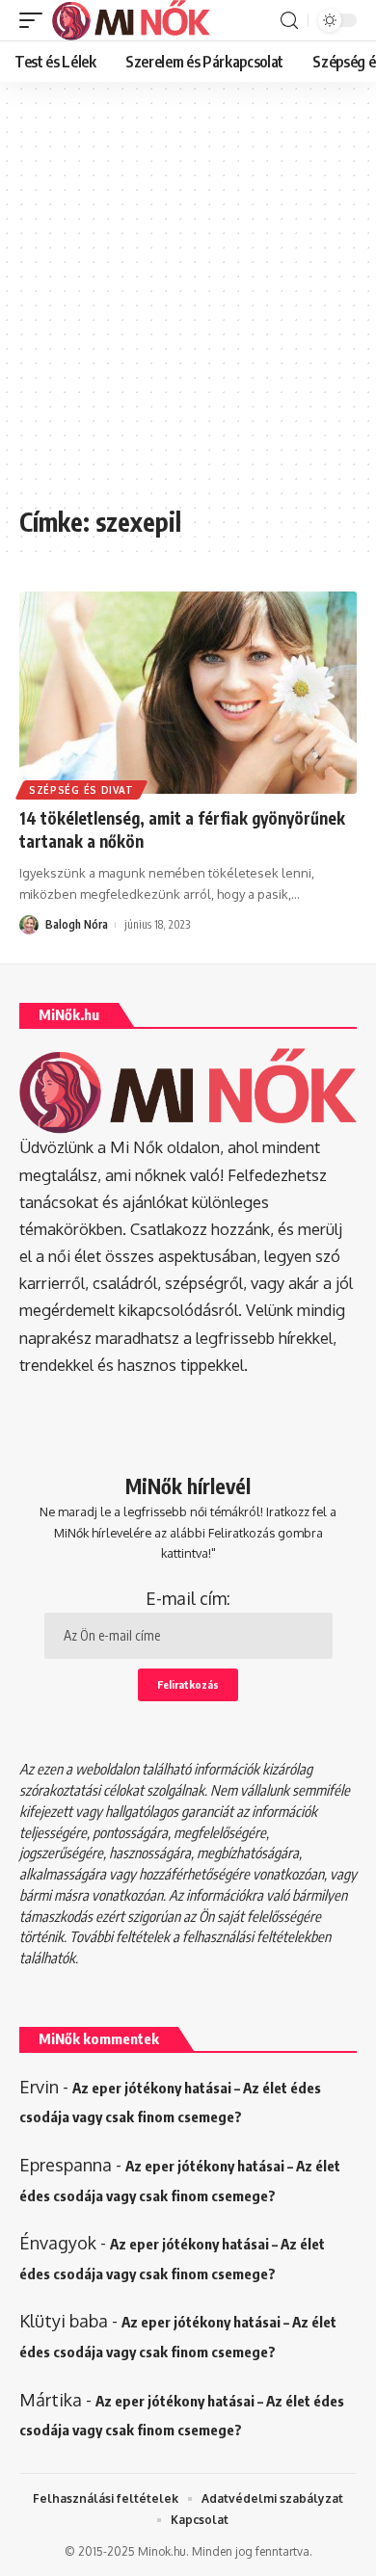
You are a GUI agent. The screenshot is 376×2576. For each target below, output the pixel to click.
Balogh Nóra (77, 924)
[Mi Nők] (131, 20)
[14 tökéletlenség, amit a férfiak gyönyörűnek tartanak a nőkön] (188, 693)
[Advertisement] (188, 303)
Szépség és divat (81, 790)
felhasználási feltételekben (256, 1936)
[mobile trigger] (36, 20)
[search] (289, 21)
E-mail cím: (188, 1598)
